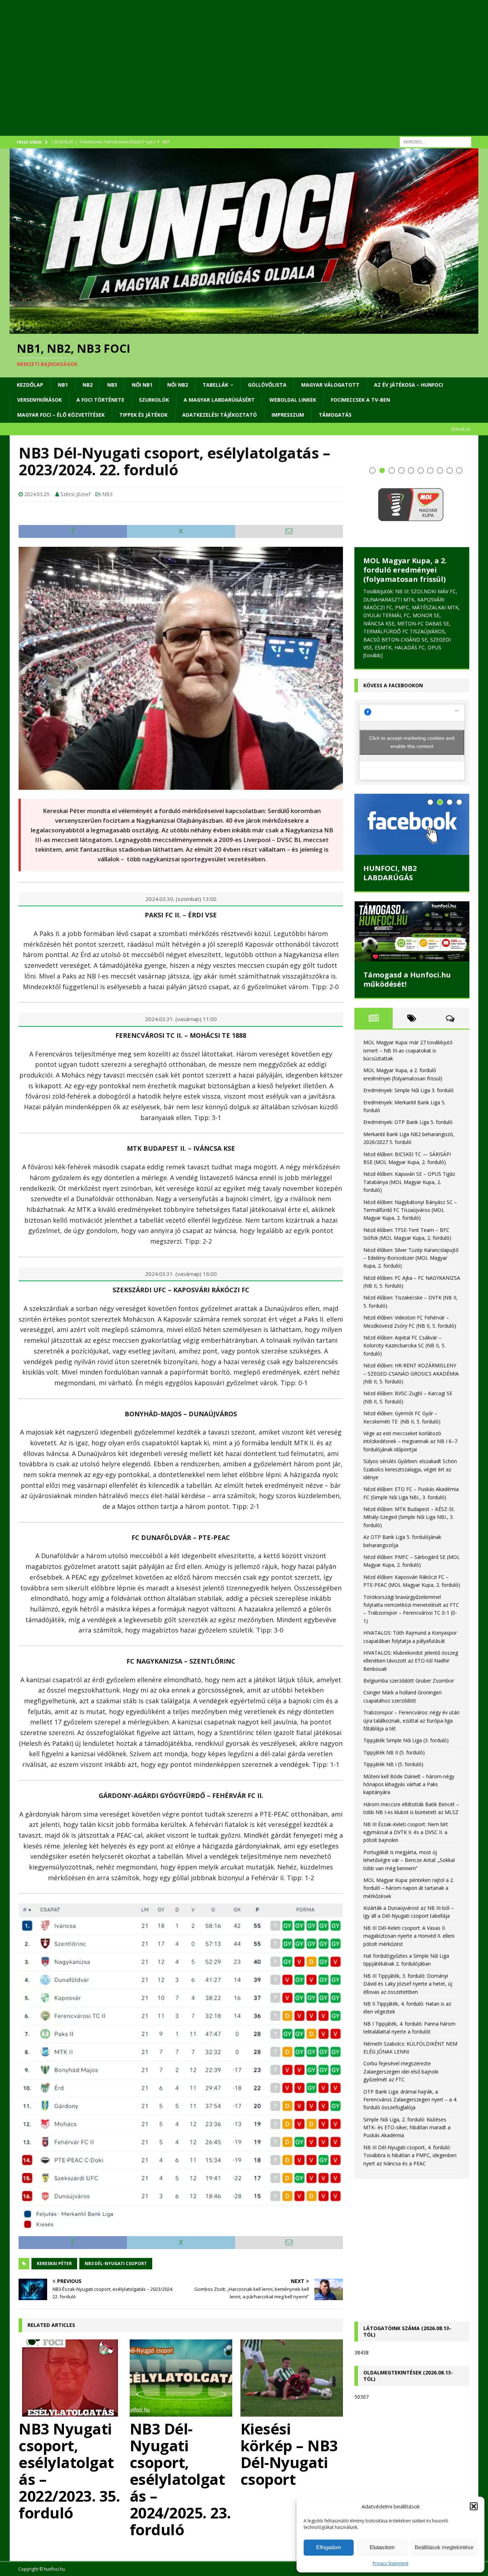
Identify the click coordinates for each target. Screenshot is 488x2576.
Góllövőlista (267, 385)
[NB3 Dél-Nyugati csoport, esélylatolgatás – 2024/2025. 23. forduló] (181, 2378)
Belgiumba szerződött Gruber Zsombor (409, 1681)
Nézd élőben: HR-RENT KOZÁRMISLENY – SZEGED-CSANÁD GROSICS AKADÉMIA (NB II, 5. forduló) (411, 1373)
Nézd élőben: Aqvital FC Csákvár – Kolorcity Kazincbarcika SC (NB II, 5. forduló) (404, 1346)
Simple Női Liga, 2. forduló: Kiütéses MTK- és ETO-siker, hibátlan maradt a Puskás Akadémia (407, 2127)
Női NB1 (142, 385)
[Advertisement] (224, 77)
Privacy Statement (390, 2563)
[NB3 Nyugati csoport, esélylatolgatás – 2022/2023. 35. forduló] (70, 2378)
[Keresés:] (435, 141)
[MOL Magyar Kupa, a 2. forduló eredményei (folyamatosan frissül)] (412, 505)
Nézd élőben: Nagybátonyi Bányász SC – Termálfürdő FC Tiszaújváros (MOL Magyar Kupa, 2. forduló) (410, 1210)
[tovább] (373, 655)
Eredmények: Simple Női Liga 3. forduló (409, 1090)
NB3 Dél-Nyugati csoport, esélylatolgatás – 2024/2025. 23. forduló (180, 2479)
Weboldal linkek (293, 400)
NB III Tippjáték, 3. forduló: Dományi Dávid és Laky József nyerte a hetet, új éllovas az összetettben (408, 1984)
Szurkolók (154, 400)
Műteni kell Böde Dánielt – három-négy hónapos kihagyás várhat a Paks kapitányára (409, 1784)
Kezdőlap (30, 385)
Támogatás (335, 415)
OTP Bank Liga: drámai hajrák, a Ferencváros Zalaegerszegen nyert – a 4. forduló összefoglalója (410, 2100)
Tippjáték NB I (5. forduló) (393, 1764)
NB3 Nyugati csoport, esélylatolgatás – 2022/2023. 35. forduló (69, 2471)
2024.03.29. (37, 494)
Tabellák (215, 385)
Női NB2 (178, 385)
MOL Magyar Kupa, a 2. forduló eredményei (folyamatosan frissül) (405, 570)
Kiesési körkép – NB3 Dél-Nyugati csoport (289, 2454)
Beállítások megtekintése (444, 2547)
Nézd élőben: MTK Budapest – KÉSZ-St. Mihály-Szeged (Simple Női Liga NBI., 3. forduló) (409, 1517)
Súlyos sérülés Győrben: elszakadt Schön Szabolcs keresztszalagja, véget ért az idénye (410, 1469)
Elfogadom (329, 2547)
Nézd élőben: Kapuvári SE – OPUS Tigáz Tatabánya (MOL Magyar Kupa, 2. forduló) (409, 1182)
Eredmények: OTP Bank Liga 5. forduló (408, 1122)
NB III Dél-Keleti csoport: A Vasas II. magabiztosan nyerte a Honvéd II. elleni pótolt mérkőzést (409, 1936)
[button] (474, 2506)
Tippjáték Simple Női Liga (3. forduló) (406, 1740)
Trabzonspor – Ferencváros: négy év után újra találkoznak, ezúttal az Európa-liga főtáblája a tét (411, 1720)
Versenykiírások (39, 400)
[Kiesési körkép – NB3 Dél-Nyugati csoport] (292, 2378)
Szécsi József (75, 494)
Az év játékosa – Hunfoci (409, 385)
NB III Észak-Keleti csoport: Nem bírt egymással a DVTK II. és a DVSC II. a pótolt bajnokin (406, 1832)
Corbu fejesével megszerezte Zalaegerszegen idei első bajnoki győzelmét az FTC (401, 2071)
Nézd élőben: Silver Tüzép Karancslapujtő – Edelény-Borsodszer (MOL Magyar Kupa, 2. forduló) (411, 1258)
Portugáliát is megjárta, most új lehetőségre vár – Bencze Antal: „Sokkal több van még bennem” (409, 1860)
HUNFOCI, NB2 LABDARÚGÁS (390, 873)
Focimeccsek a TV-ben (360, 400)
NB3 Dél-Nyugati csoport (116, 2263)
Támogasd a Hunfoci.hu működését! (407, 979)
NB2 (88, 385)
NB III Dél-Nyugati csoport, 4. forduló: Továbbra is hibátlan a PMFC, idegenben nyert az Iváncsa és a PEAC (410, 2155)
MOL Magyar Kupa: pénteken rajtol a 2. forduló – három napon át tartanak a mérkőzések (409, 1888)
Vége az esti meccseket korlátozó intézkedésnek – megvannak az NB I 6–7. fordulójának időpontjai (411, 1441)
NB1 (63, 385)
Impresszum (288, 415)
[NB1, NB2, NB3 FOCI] (244, 330)
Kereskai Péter (54, 2263)
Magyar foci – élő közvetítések (61, 415)
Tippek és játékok (143, 415)
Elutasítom (382, 2547)
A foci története (100, 400)
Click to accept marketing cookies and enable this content (412, 742)
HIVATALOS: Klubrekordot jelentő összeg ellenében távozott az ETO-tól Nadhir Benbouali (411, 1661)
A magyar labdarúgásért (219, 400)
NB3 (112, 385)
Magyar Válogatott (330, 385)
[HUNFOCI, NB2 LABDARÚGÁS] (412, 824)
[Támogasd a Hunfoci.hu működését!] (412, 931)
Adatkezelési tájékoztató (220, 415)
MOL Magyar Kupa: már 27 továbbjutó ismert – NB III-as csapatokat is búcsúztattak (408, 1050)
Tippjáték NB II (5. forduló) (394, 1752)
